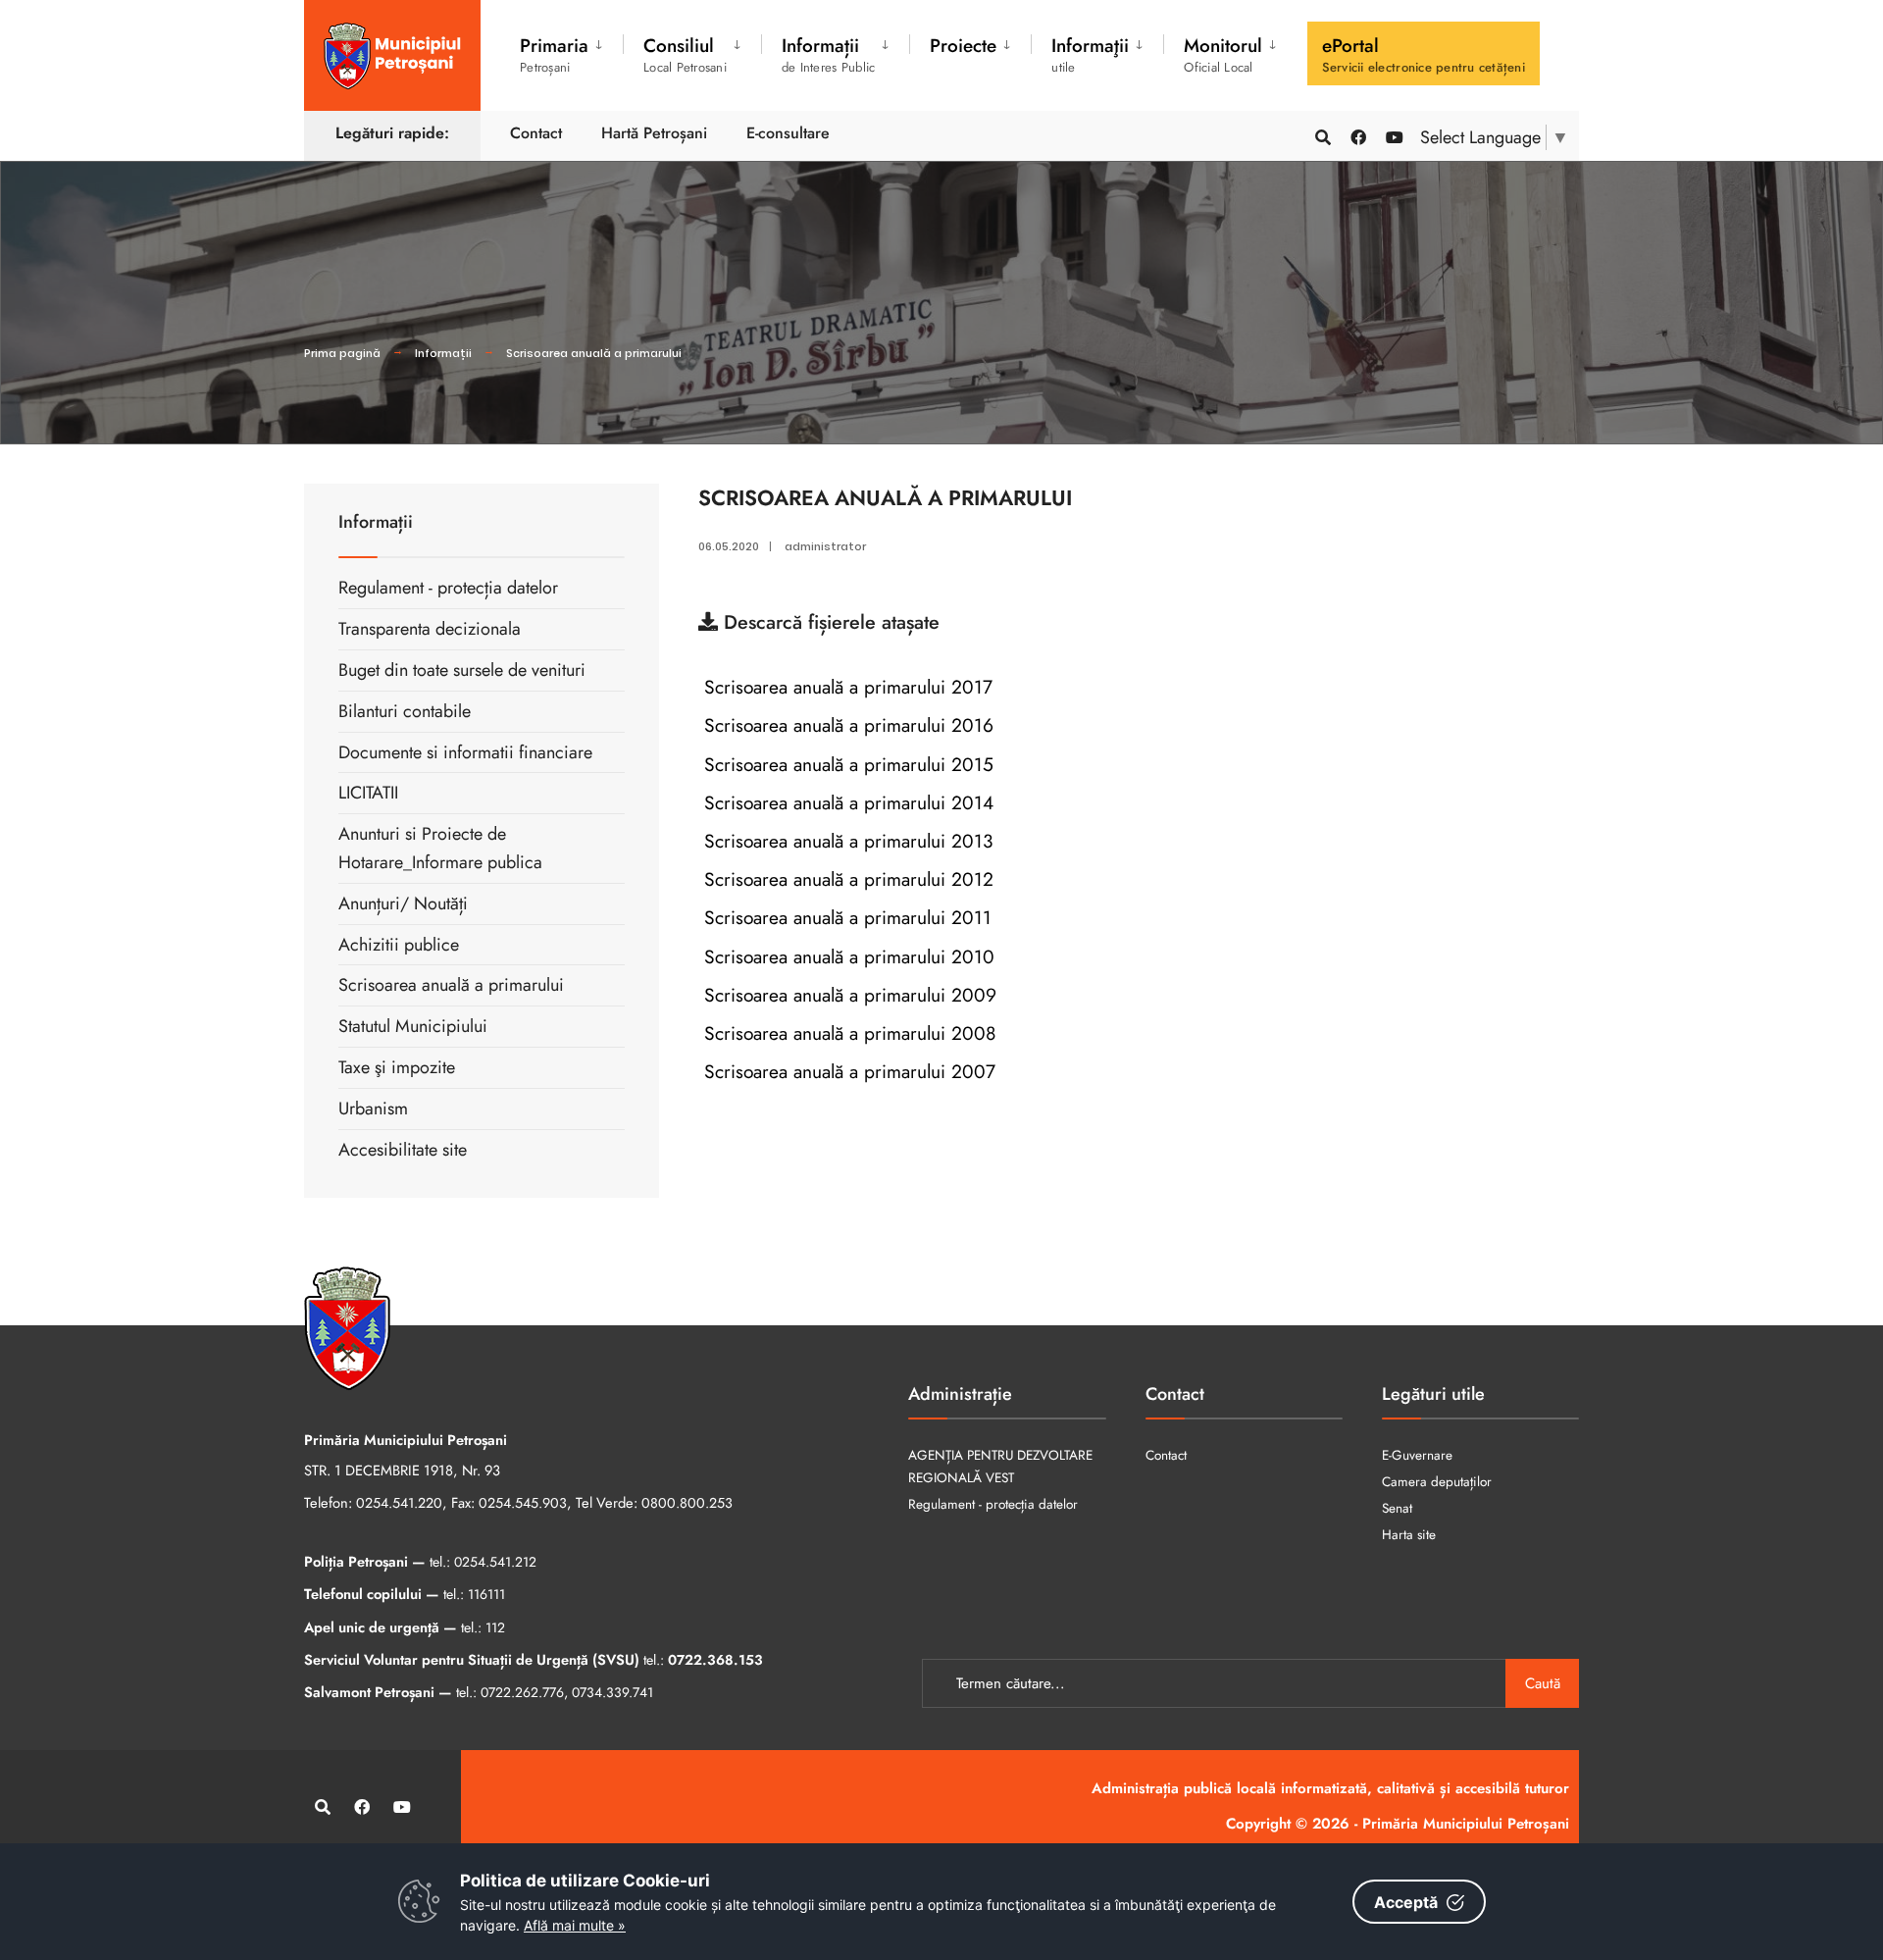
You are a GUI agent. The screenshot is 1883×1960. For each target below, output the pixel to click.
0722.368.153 (715, 1660)
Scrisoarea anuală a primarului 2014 (846, 802)
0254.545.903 (523, 1503)
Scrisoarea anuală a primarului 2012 (846, 879)
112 (495, 1627)
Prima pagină (342, 353)
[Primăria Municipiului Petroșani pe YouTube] (1393, 136)
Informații (443, 353)
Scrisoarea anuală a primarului (594, 353)
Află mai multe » (575, 1925)
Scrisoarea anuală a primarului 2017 (845, 687)
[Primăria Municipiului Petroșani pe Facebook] (1357, 136)
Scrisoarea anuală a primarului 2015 (846, 764)
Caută (1543, 1683)
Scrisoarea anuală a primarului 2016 (846, 725)
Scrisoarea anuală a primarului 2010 (846, 956)
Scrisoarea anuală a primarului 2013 (845, 841)
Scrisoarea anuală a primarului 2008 (847, 1033)
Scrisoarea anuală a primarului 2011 (845, 917)
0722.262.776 (522, 1692)
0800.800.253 (687, 1503)
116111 (486, 1594)
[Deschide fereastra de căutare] (1322, 136)
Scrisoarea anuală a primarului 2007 (847, 1071)
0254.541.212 (495, 1562)
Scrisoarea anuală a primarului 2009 (847, 995)
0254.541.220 (399, 1503)
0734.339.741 (612, 1692)
